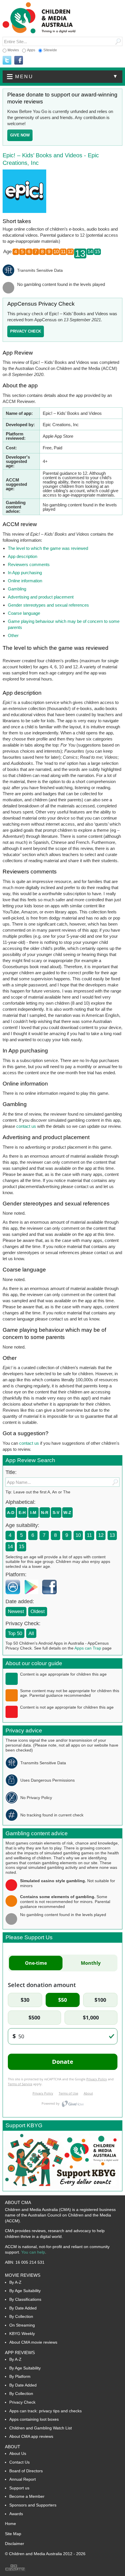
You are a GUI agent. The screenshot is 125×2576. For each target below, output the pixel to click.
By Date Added (23, 2308)
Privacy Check (22, 2402)
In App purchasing (25, 573)
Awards (16, 2514)
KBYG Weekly (22, 2334)
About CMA (18, 2202)
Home (10, 2524)
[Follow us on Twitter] (7, 61)
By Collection (21, 2316)
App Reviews (20, 2352)
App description (23, 556)
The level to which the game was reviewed (48, 548)
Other (13, 635)
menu (67, 76)
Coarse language (24, 613)
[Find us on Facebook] (19, 61)
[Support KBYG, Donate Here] (61, 2189)
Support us (19, 2488)
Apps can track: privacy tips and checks (45, 2411)
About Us (18, 2453)
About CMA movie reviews (33, 2342)
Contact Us (19, 2462)
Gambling (17, 589)
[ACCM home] (39, 32)
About (12, 2447)
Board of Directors (26, 2471)
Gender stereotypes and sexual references (48, 605)
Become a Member (27, 2496)
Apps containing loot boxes (34, 2419)
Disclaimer (15, 2544)
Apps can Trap (88, 1648)
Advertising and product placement (41, 597)
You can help (33, 2252)
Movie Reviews (23, 2275)
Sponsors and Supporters (33, 2505)
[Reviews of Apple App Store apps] (14, 1596)
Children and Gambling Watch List (41, 2428)
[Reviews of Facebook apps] (51, 1596)
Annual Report (23, 2479)
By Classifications (25, 2299)
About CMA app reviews (31, 2436)
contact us (26, 1126)
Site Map (13, 2534)
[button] (63, 77)
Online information (25, 581)
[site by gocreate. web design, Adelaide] (15, 2570)
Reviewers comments (29, 564)
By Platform (20, 2376)
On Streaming (22, 2325)
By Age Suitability (25, 2291)
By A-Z (15, 2282)
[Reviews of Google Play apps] (33, 1596)
